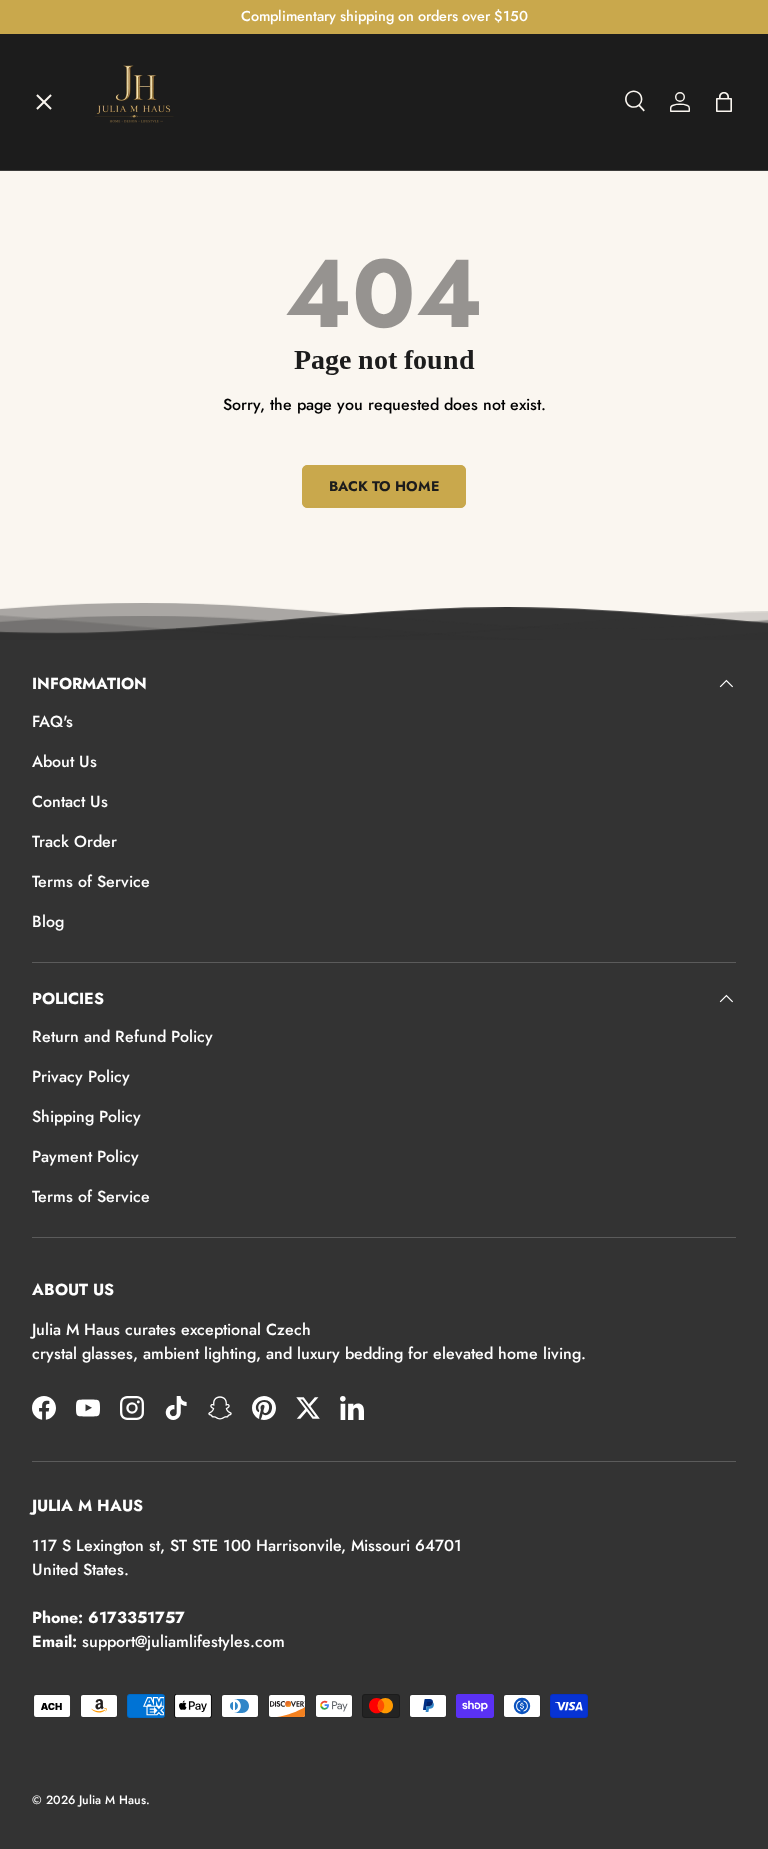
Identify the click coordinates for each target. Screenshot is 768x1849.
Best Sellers (93, 574)
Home (70, 136)
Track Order (74, 841)
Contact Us (70, 801)
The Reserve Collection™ (141, 501)
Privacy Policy (81, 1076)
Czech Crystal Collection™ (146, 428)
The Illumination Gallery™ (145, 355)
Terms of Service (91, 881)
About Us (64, 761)
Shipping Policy (86, 1116)
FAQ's (52, 721)
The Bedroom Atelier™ (133, 282)
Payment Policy (85, 1156)
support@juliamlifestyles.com (183, 1641)
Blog (48, 921)
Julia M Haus (112, 1800)
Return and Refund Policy (122, 1036)
